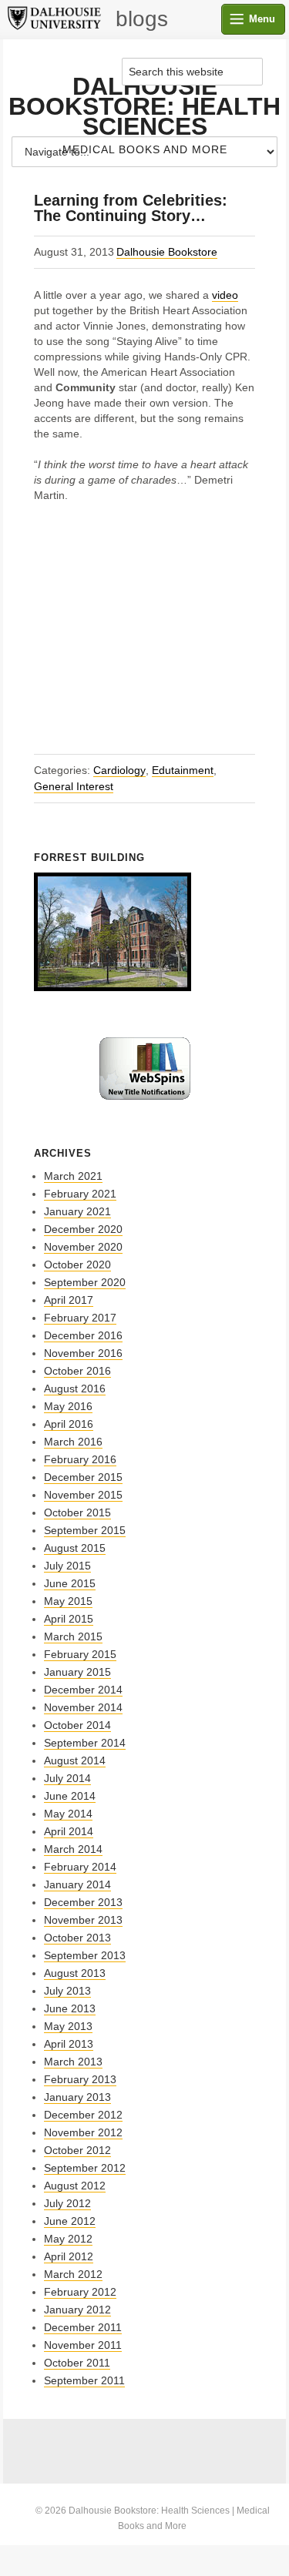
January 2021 (77, 1211)
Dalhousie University (54, 19)
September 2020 (85, 1282)
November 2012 (83, 2132)
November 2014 (83, 1707)
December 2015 (83, 1477)
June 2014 (70, 1796)
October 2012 (77, 2150)
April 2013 (69, 2044)
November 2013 (83, 1920)
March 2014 (73, 1849)
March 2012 (73, 2274)
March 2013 (73, 2062)
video (225, 295)
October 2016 (77, 1371)
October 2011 (77, 2363)
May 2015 (68, 1601)
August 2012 (75, 2186)
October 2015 (77, 1512)
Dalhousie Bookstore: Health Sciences (144, 106)
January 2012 (77, 2310)
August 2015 (75, 1548)
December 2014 (83, 1690)
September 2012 (85, 2168)
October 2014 (77, 1725)
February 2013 (80, 2079)
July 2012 (67, 2203)
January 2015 (77, 1672)
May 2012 (68, 2239)
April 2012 (69, 2256)
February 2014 (80, 1867)
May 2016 (68, 1406)
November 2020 (83, 1247)
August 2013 (75, 1973)
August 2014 (75, 1760)
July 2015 (67, 1566)
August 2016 (75, 1388)
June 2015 (70, 1583)
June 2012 (70, 2221)
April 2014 (69, 1831)
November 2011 (83, 2345)
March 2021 (73, 1176)
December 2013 (83, 1902)
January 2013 (77, 2097)
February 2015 (80, 1654)
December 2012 (83, 2115)
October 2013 (77, 1938)
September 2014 (85, 1743)
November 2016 (83, 1353)
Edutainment (183, 770)
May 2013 (68, 2026)
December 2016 (83, 1335)
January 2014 (77, 1884)
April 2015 (69, 1619)
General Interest (74, 786)
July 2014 (67, 1778)
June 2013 (70, 2008)
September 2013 (85, 1955)
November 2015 (83, 1495)
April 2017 (69, 1300)
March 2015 (73, 1636)
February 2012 (80, 2292)
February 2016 (80, 1459)
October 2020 (77, 1265)
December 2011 (83, 2327)
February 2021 (80, 1194)
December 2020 (83, 1229)
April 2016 (69, 1424)
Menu (262, 19)
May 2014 (68, 1814)
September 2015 (85, 1530)
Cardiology (119, 770)
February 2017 (80, 1318)
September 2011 (84, 2380)
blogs (142, 19)
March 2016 (73, 1442)
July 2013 (67, 1991)
